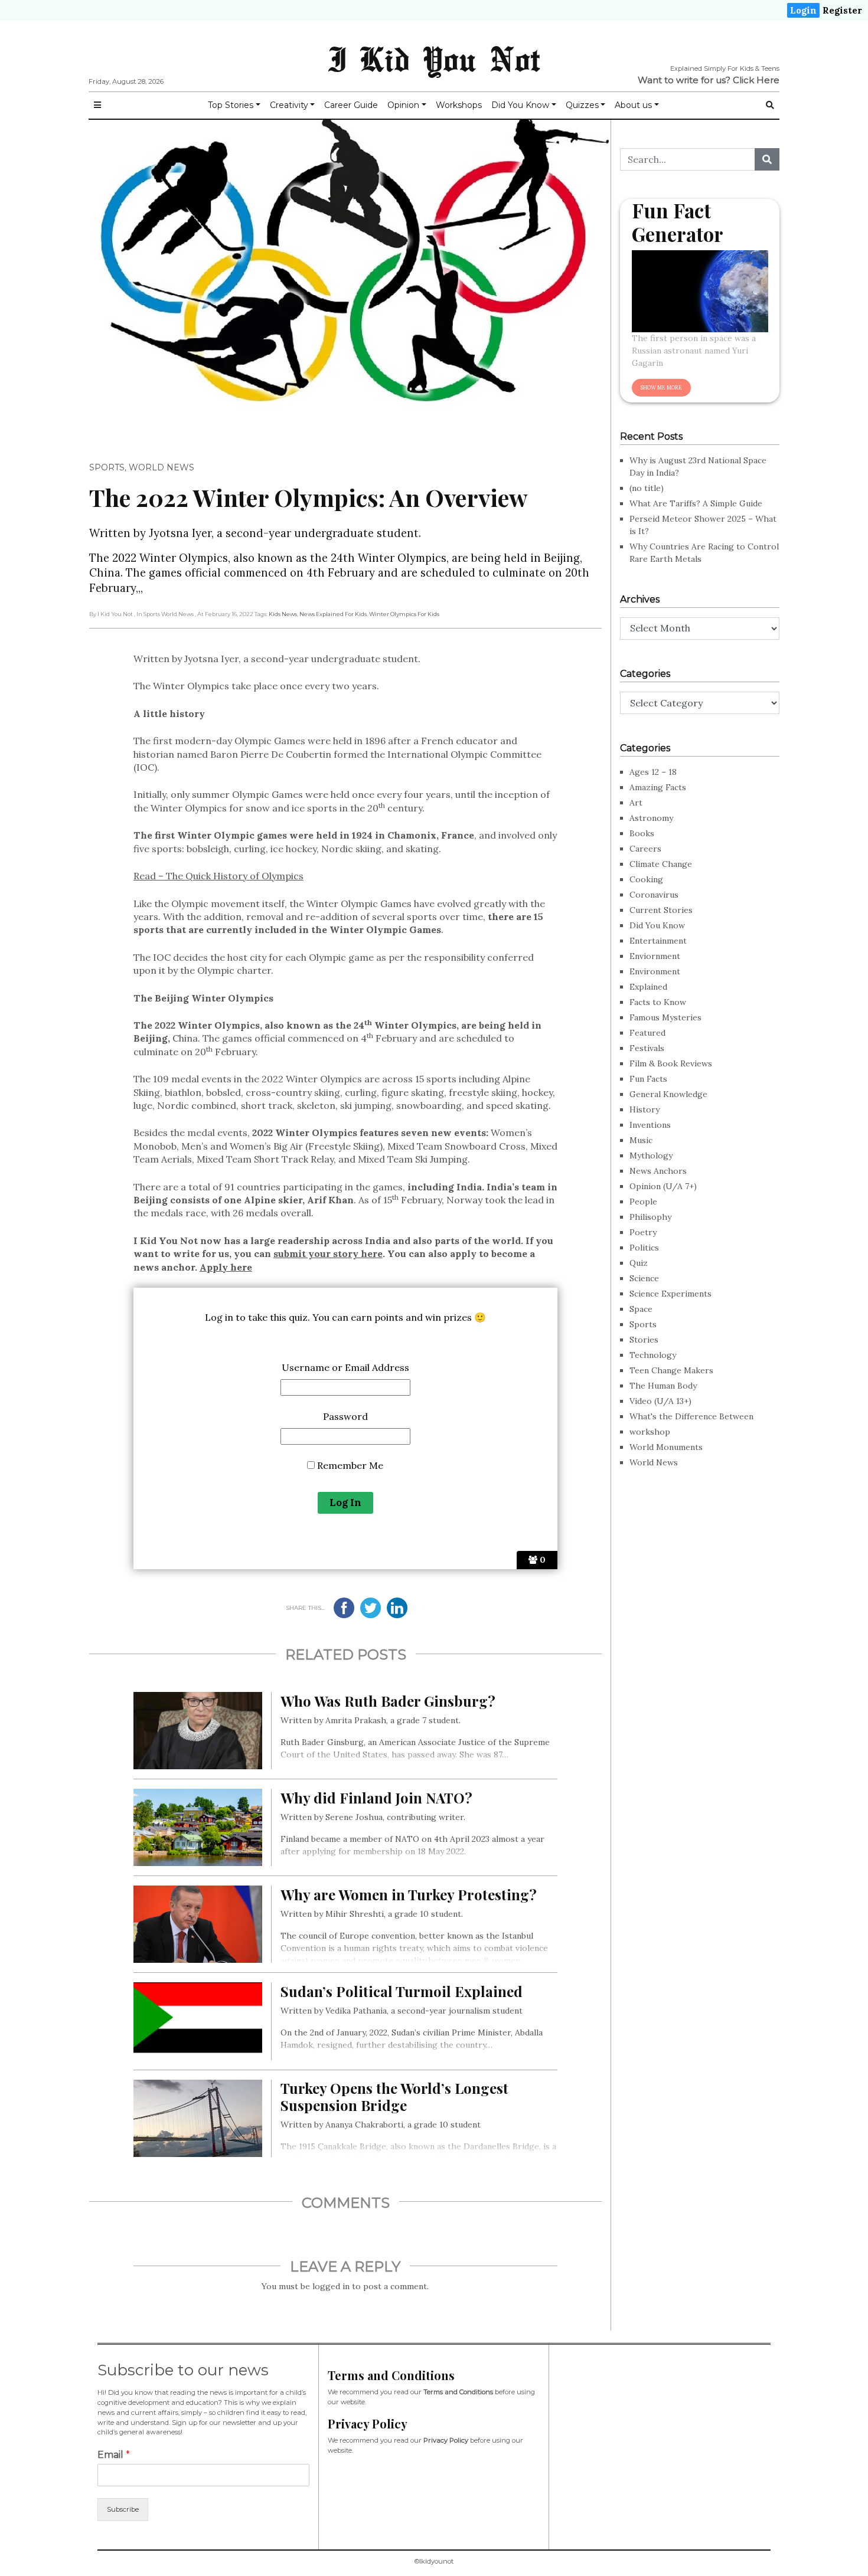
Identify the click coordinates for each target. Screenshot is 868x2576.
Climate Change (661, 864)
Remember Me (349, 1465)
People (643, 1202)
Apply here (226, 1267)
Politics (644, 1248)
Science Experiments (670, 1294)
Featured (647, 1033)
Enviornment (655, 956)
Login (803, 10)
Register (842, 10)
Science (644, 1278)
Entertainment (658, 941)
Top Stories (231, 105)
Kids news (283, 614)
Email (114, 2455)
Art (636, 803)
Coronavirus (654, 895)
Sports (107, 467)
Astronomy (651, 818)
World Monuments (666, 1447)
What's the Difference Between (691, 1416)
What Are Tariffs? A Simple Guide (696, 503)
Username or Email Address (345, 1367)
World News (161, 467)
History (645, 1109)
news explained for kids (333, 614)
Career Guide (351, 105)
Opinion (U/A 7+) (663, 1186)
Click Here (756, 80)
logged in (331, 2286)
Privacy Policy (446, 2440)
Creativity (289, 105)
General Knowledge (668, 1094)
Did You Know (520, 105)
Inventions (650, 1125)
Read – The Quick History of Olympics (218, 876)
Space (641, 1309)
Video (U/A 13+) (660, 1401)
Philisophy (650, 1217)
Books (642, 833)
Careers (645, 849)
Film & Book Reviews (671, 1063)
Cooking (646, 879)
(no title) (647, 488)
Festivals (647, 1048)
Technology (653, 1355)
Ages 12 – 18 (653, 772)
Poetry (643, 1232)
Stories (644, 1340)
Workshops (459, 105)
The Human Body (663, 1386)
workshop (650, 1432)
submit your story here (328, 1253)
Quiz (639, 1263)
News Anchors (658, 1171)
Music (641, 1140)
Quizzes (582, 105)
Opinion (403, 105)
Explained (648, 987)
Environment (655, 971)
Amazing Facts (658, 787)
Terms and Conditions (458, 2392)
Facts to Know (658, 1002)
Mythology (651, 1156)
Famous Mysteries (665, 1017)
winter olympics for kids (404, 614)
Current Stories (661, 910)
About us (633, 105)
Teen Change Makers (671, 1370)
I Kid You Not (434, 58)
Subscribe (123, 2509)
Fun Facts (648, 1079)
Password (345, 1416)
